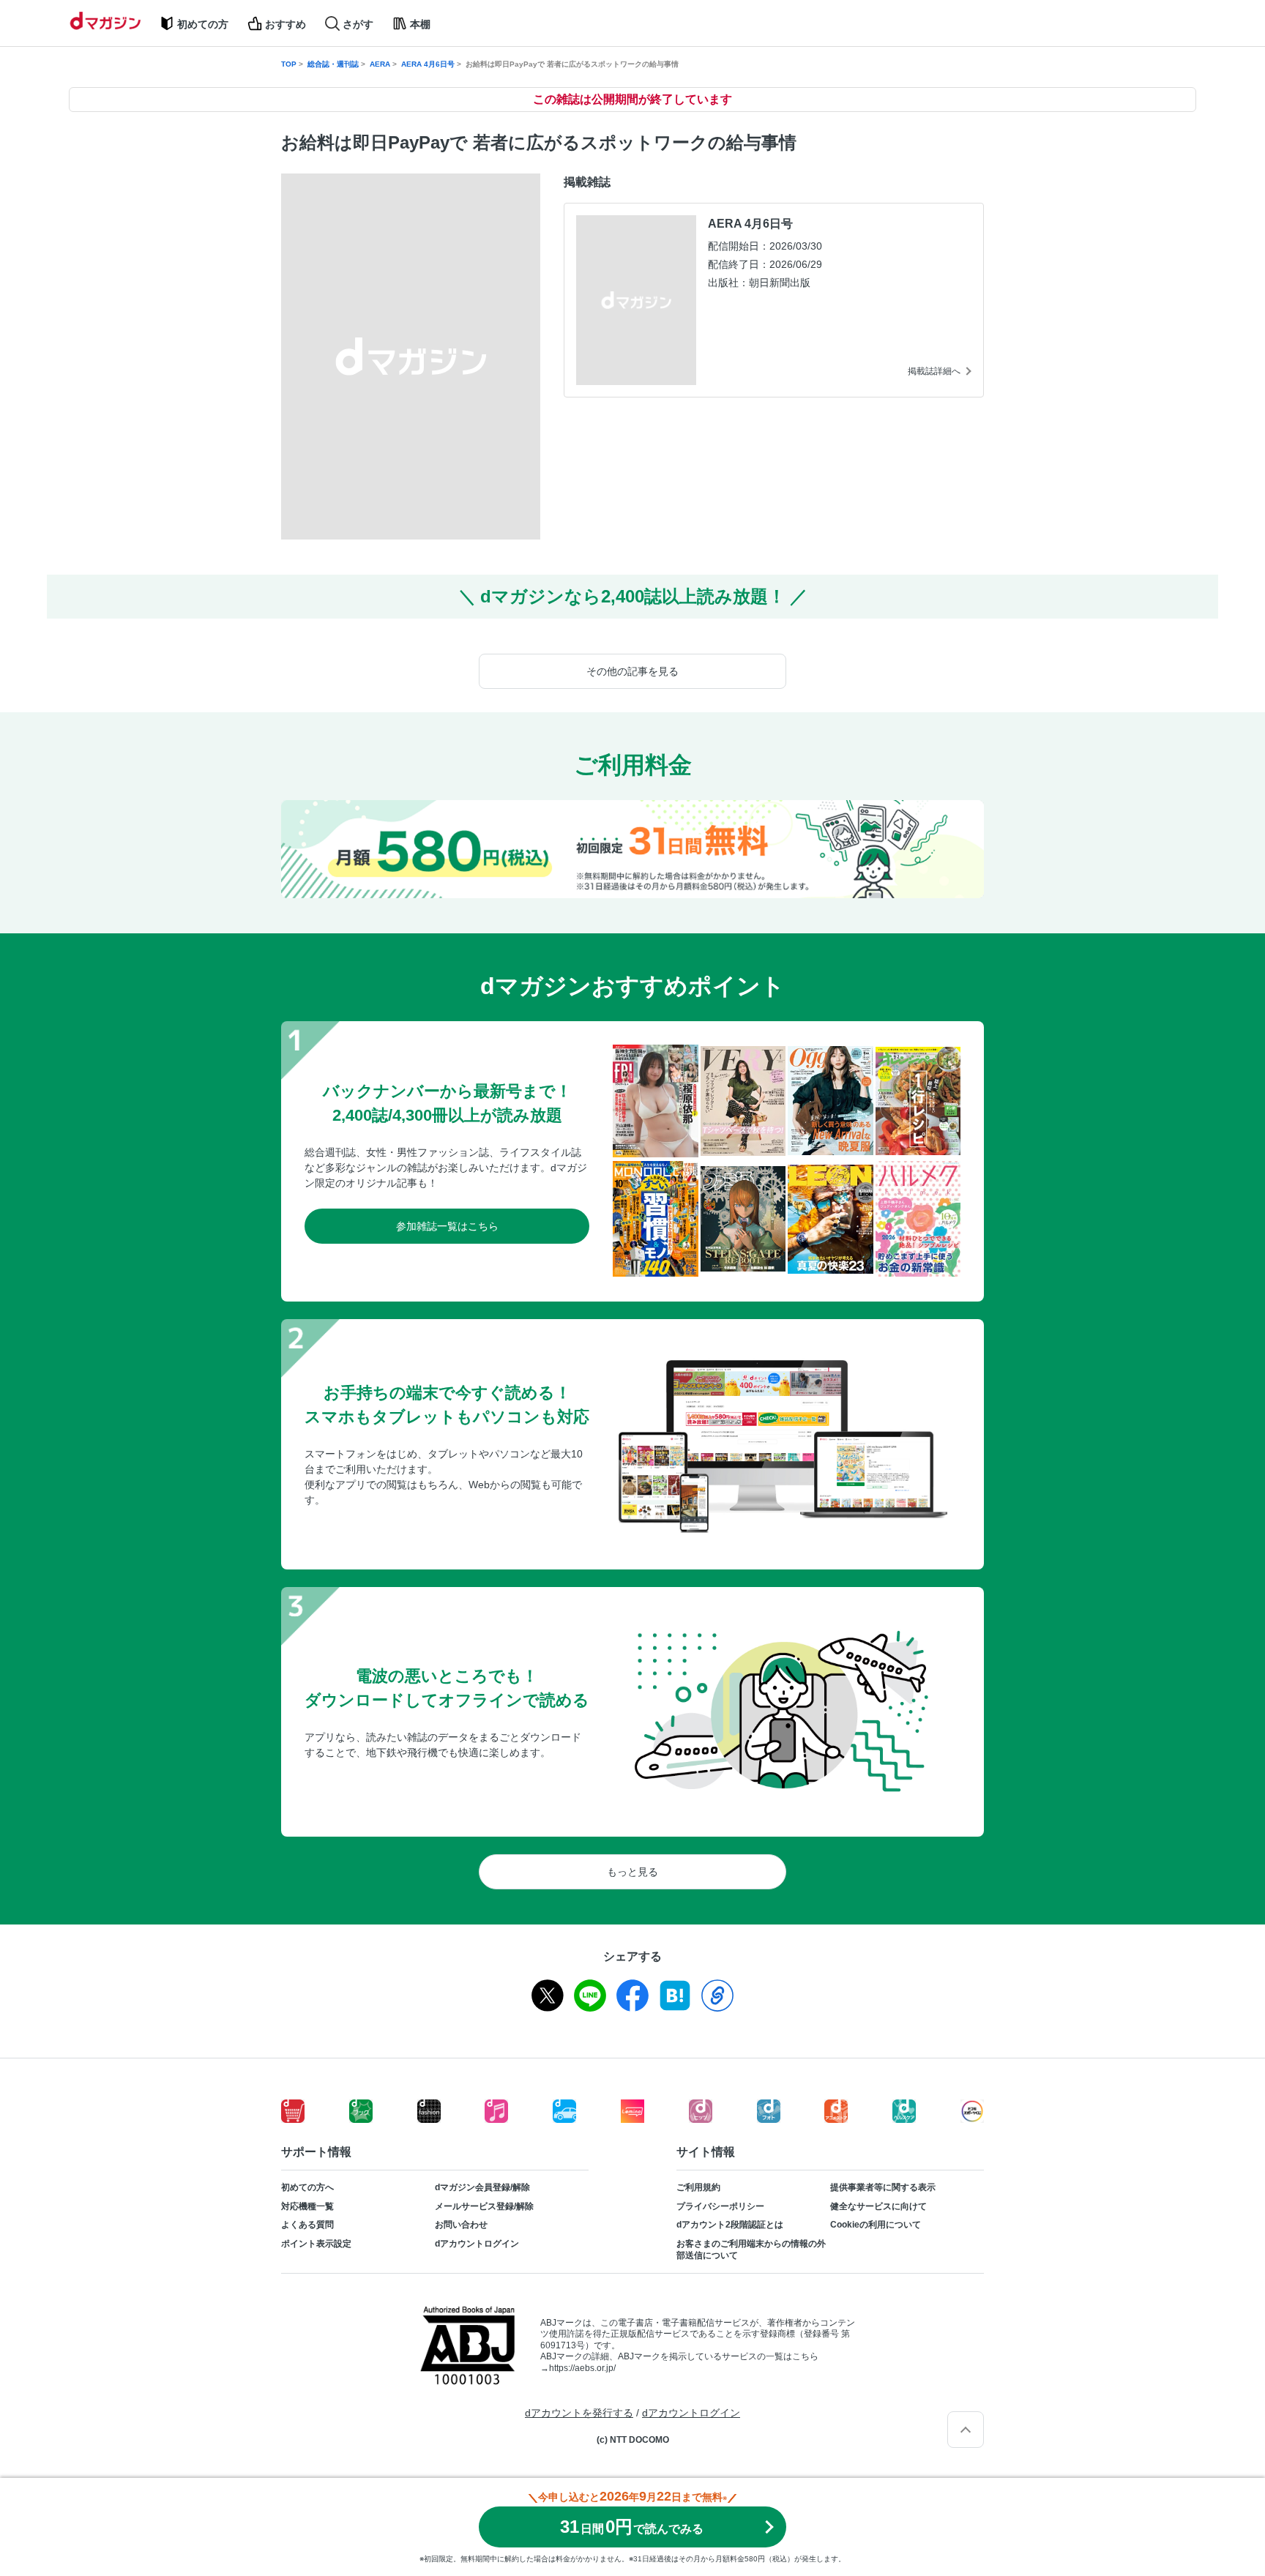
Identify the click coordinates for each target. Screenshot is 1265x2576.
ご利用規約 (698, 2187)
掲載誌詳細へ (934, 371)
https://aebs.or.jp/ (582, 2368)
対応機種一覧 (307, 2206)
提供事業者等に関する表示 (883, 2187)
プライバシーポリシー (720, 2206)
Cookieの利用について (876, 2225)
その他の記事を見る (632, 671)
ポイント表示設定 (316, 2244)
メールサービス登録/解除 (484, 2206)
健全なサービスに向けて (878, 2206)
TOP (289, 64)
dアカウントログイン (477, 2244)
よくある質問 (307, 2225)
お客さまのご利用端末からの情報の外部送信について (751, 2250)
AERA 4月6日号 (428, 64)
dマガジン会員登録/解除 (482, 2187)
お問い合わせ (461, 2225)
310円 (632, 2527)
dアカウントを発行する (579, 2413)
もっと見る (632, 1872)
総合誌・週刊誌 (333, 64)
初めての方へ (307, 2187)
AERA (380, 64)
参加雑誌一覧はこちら (447, 1226)
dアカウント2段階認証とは (730, 2225)
